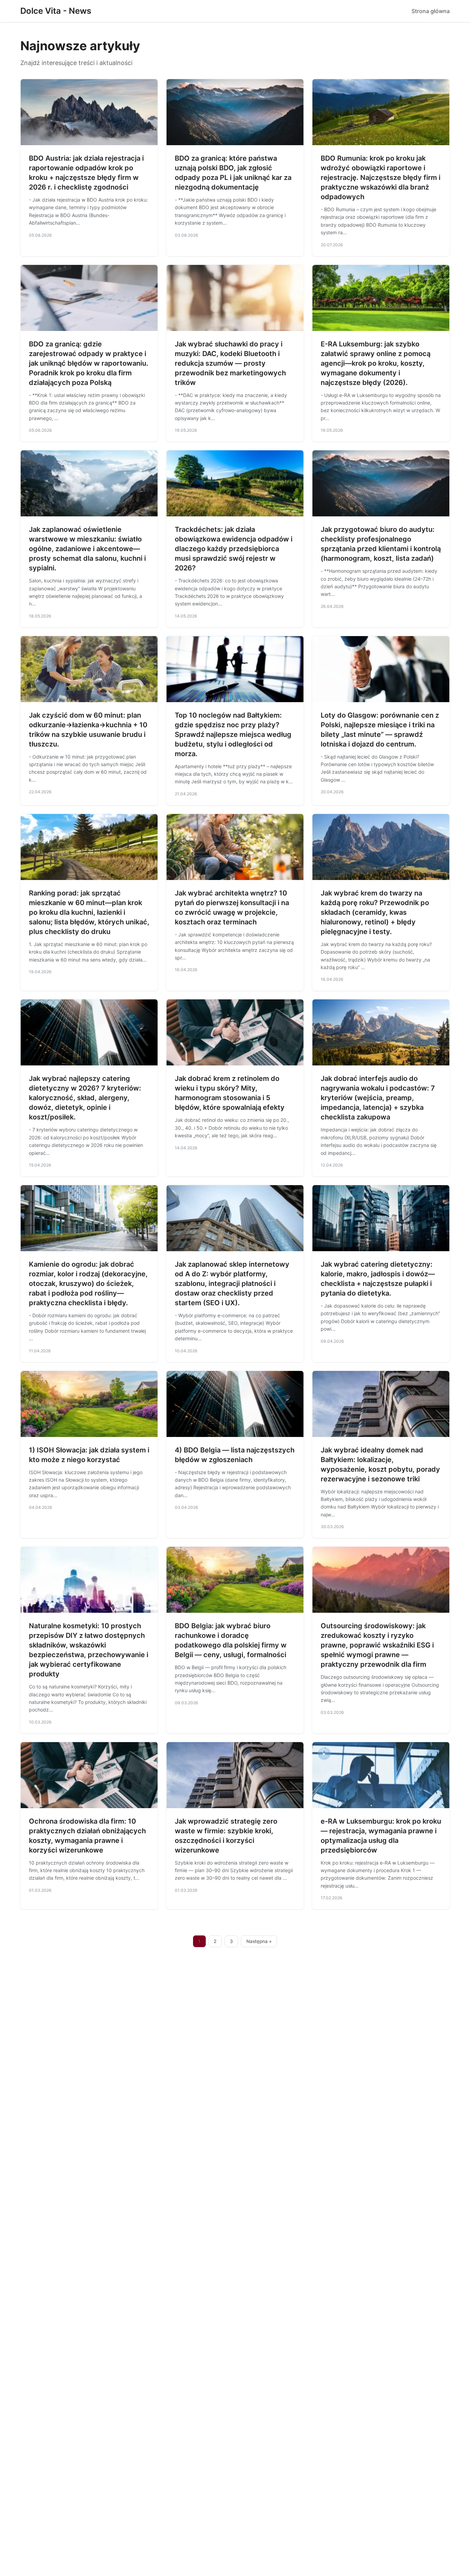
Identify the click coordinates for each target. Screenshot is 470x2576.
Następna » (259, 1941)
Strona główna (431, 11)
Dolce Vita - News (56, 11)
